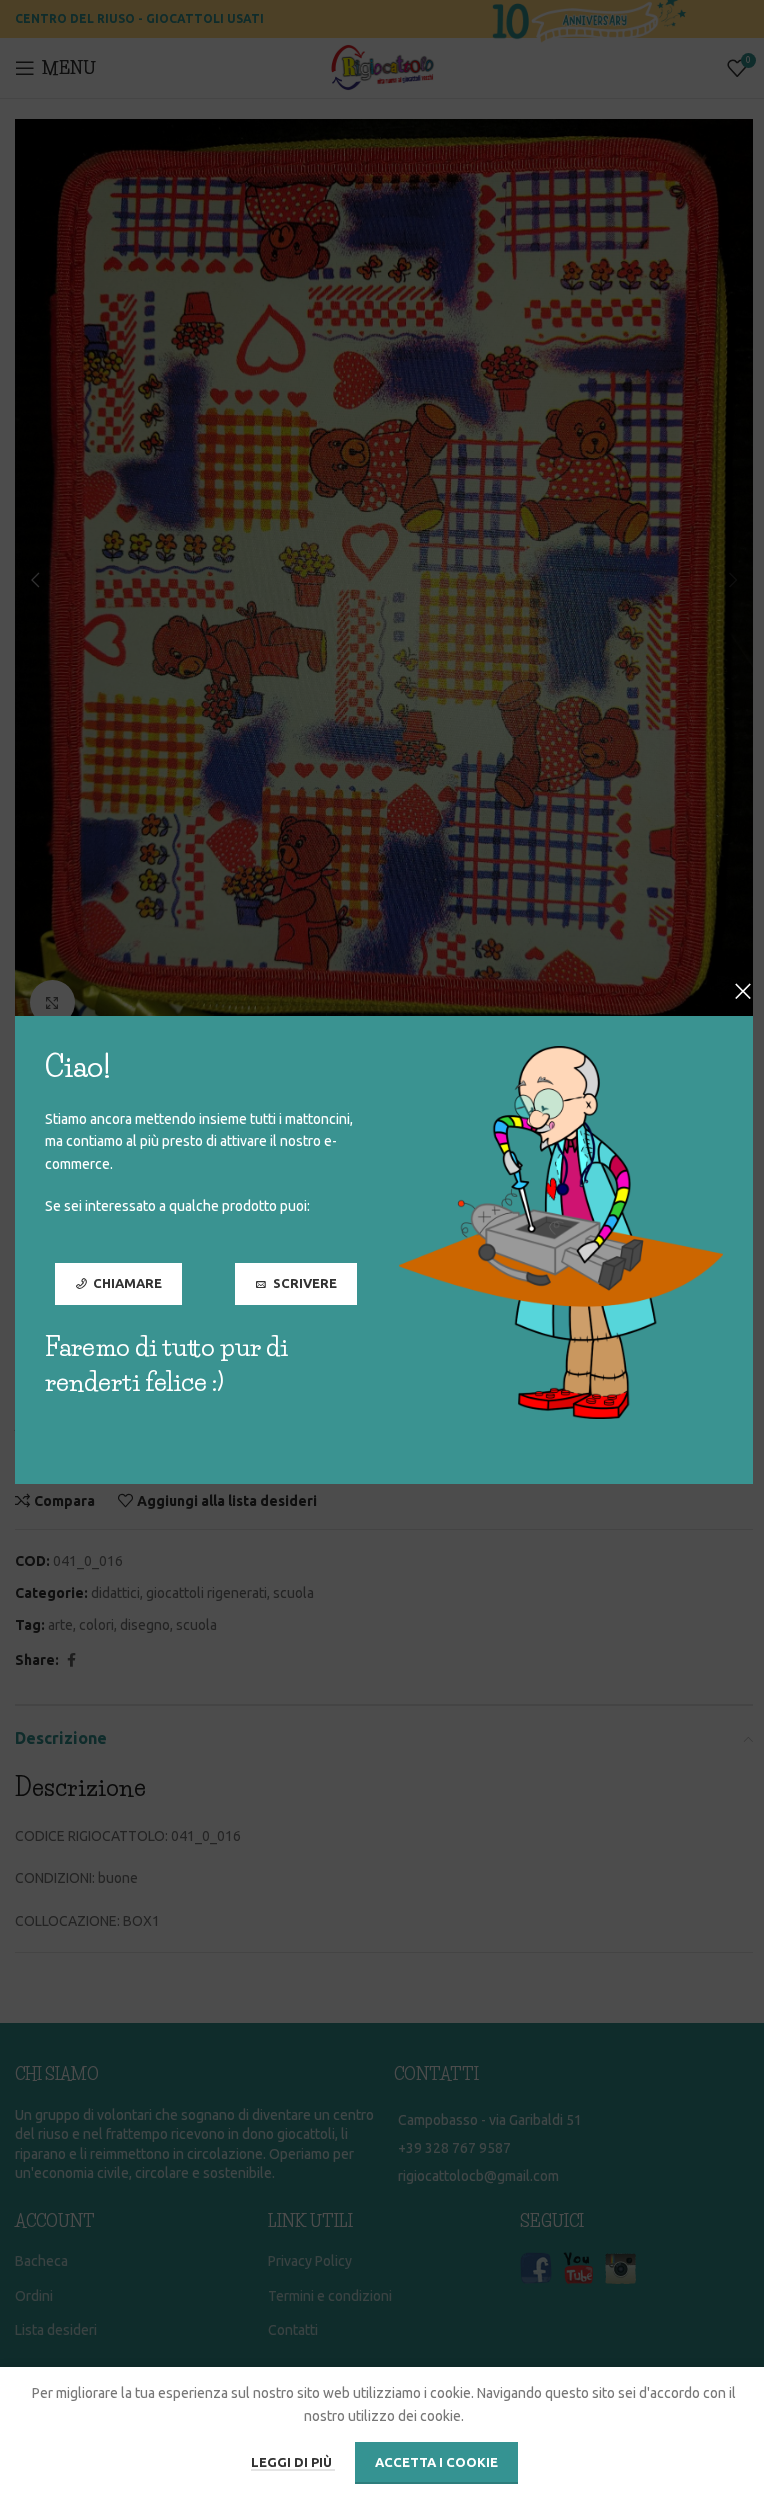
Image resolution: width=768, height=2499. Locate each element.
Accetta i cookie (436, 2462)
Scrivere (305, 1282)
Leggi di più (293, 2462)
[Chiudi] (743, 991)
